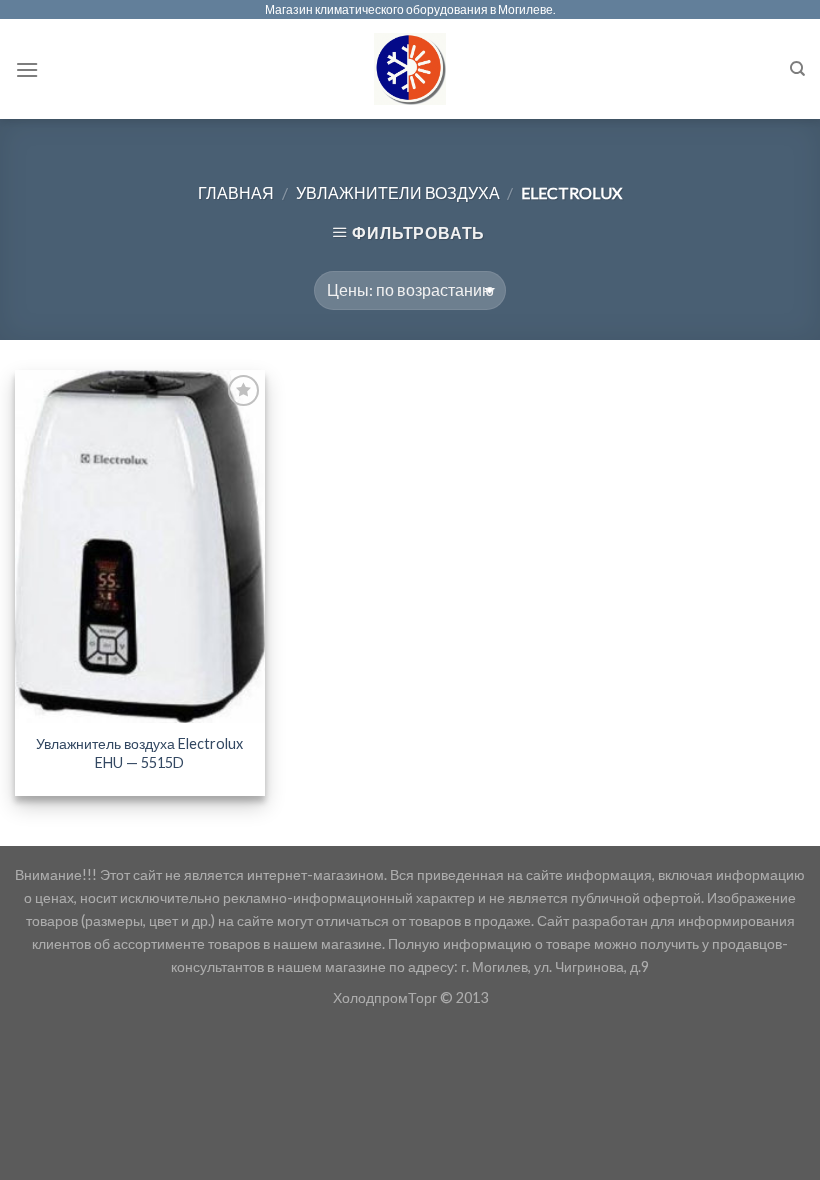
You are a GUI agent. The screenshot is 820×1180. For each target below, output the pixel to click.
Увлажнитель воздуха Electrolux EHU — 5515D (139, 753)
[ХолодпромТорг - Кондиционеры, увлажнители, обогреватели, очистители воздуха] (410, 69)
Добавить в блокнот (228, 427)
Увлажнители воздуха (398, 192)
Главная (236, 192)
